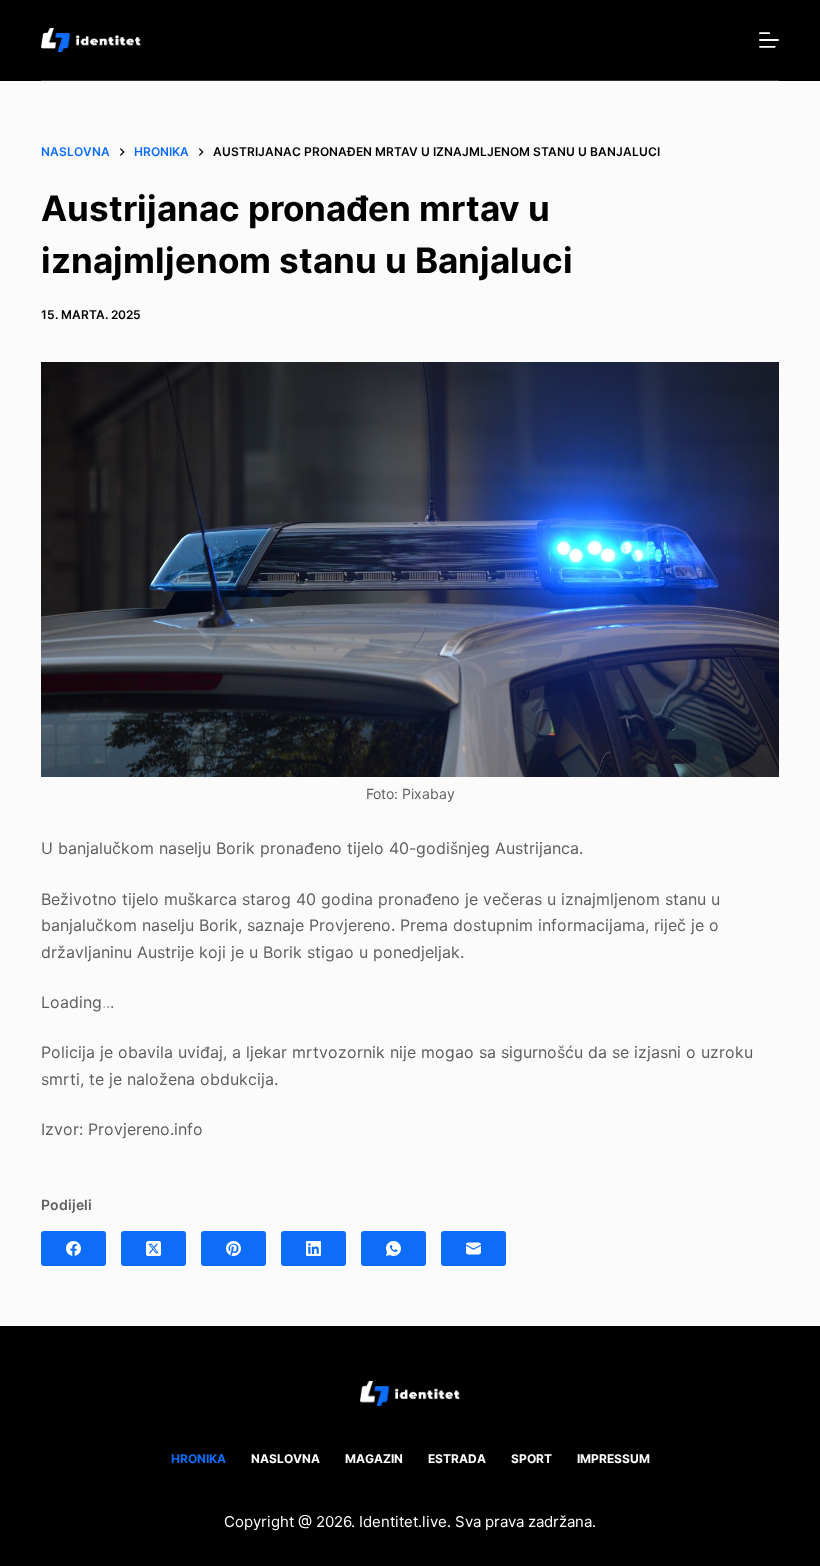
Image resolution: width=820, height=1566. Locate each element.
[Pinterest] (233, 1248)
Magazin (374, 1458)
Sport (531, 1458)
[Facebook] (73, 1248)
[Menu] (769, 40)
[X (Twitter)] (153, 1248)
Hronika (198, 1458)
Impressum (613, 1458)
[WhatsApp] (393, 1248)
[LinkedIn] (313, 1248)
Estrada (457, 1458)
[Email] (473, 1248)
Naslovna (285, 1458)
